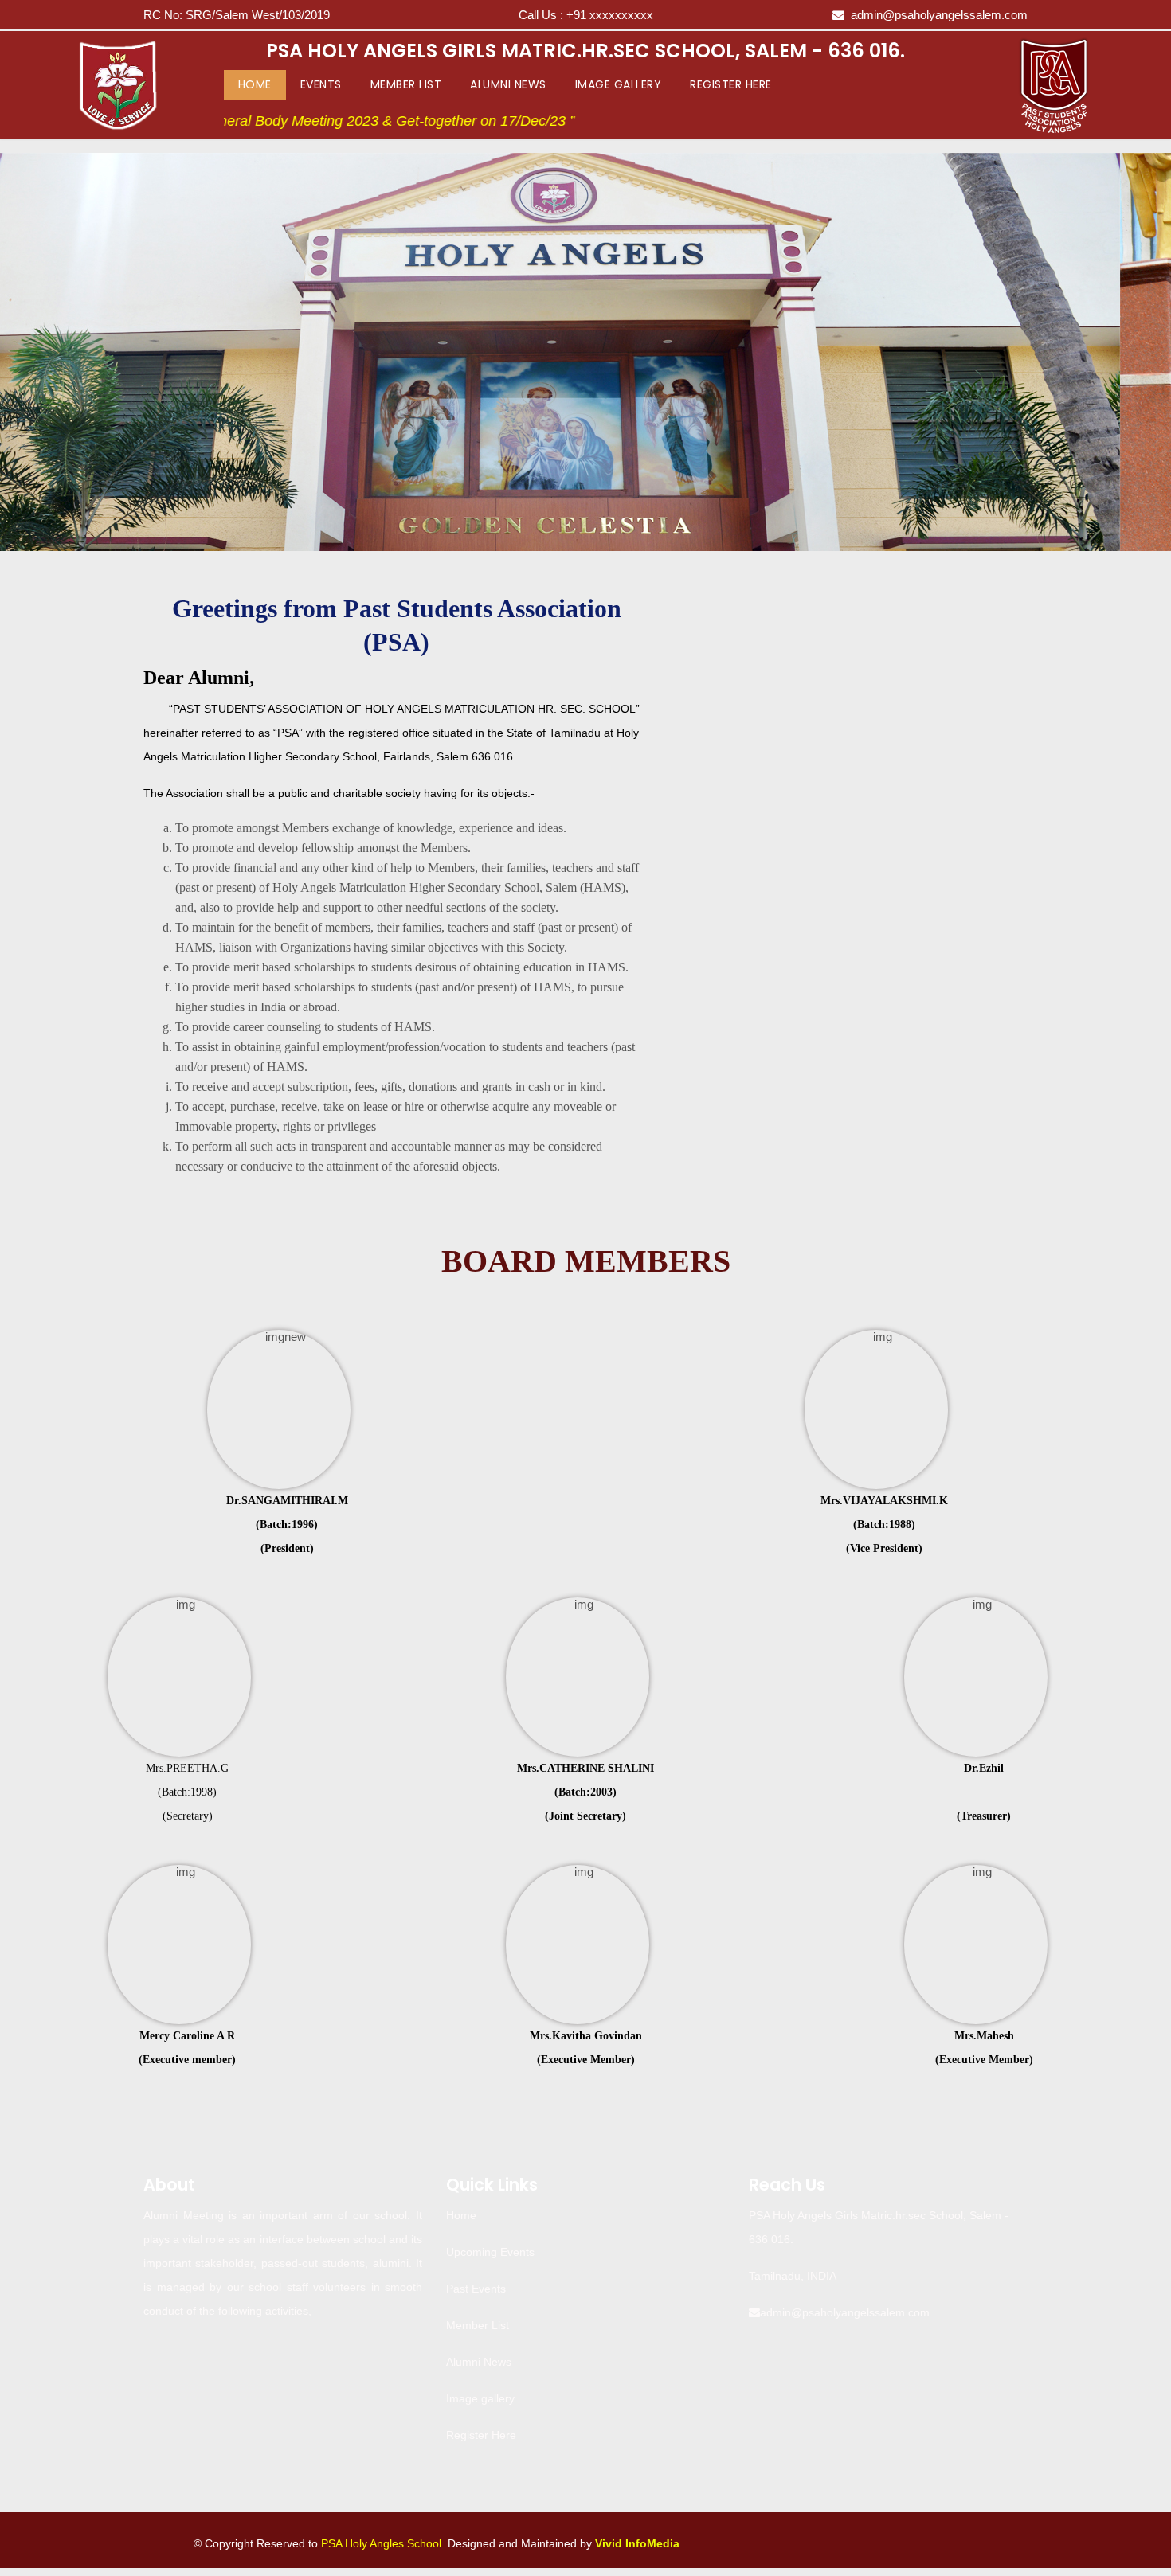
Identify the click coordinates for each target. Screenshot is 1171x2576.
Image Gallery (619, 84)
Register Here (731, 84)
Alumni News (508, 84)
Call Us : (586, 15)
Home (258, 84)
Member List (406, 84)
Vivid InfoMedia (637, 2543)
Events (321, 84)
